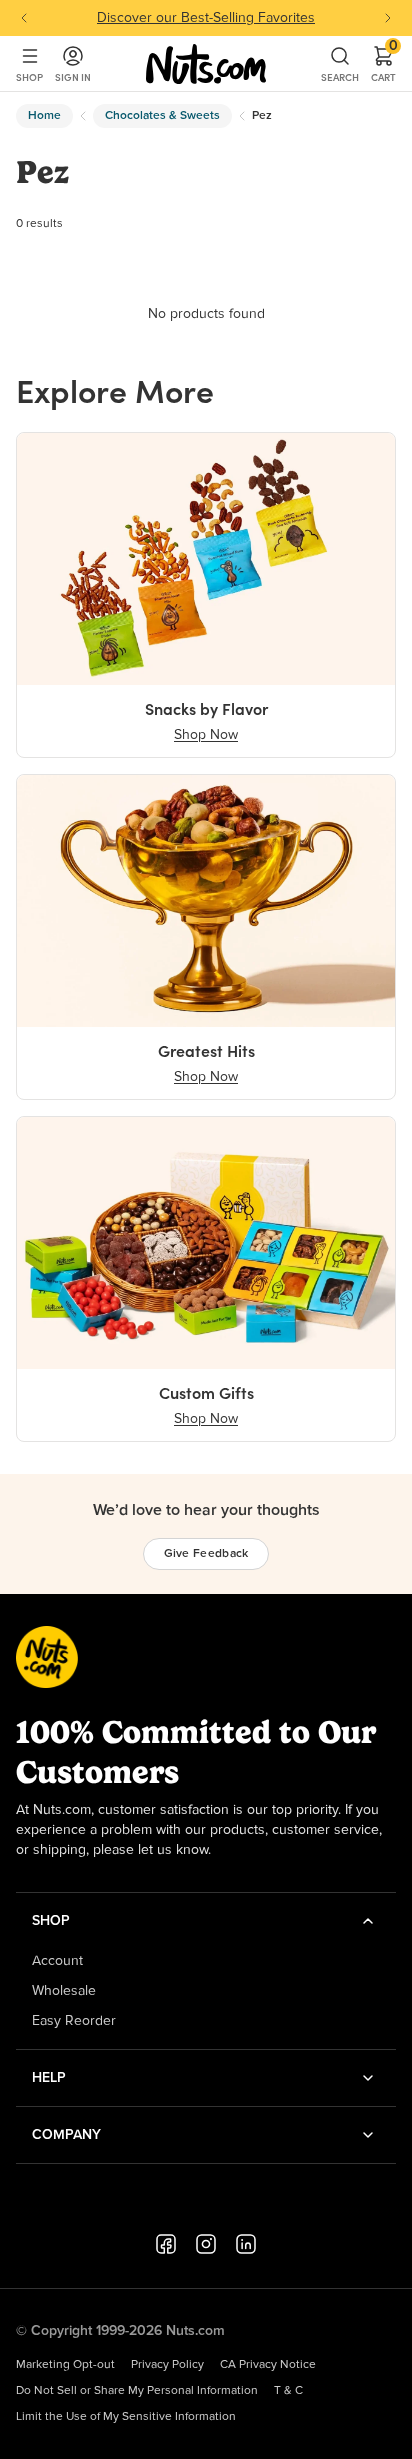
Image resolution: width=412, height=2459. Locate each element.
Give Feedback (206, 1554)
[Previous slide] (24, 18)
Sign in (73, 77)
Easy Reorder (74, 2021)
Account (57, 1961)
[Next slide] (388, 18)
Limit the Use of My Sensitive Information (126, 2417)
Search (340, 77)
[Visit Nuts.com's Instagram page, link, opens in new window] (206, 2244)
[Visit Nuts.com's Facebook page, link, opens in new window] (166, 2244)
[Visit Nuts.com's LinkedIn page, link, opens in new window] (246, 2244)
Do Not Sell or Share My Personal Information (137, 2391)
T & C (288, 2391)
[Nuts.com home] (206, 64)
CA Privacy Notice (268, 2365)
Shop (29, 77)
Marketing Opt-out (65, 2365)
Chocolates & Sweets (162, 116)
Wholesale (64, 1991)
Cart (383, 64)
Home (44, 116)
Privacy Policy (167, 2365)
